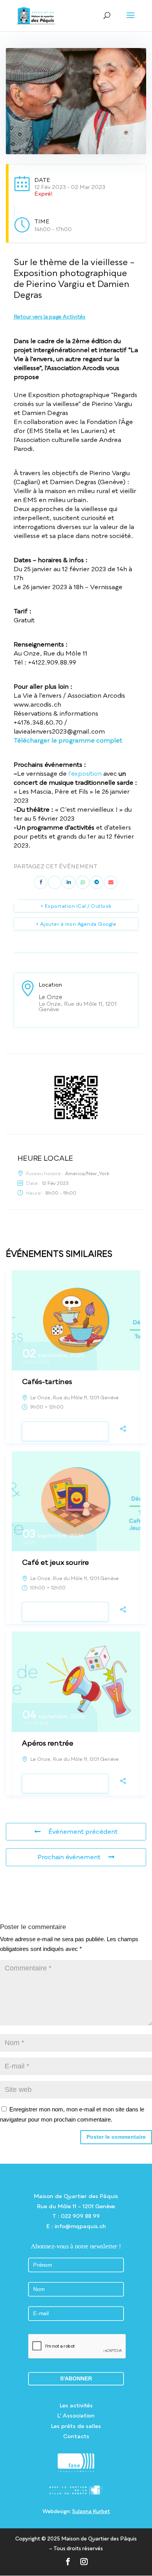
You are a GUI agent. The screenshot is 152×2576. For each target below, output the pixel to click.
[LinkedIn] (69, 882)
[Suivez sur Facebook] (68, 2561)
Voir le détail (65, 1431)
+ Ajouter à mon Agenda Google (76, 924)
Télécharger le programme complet (68, 740)
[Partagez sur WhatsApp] (83, 882)
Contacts (76, 2436)
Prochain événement (69, 1857)
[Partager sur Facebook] (41, 882)
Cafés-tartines (47, 1381)
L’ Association (76, 2415)
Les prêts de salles (76, 2426)
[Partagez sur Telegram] (97, 882)
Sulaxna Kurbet (91, 2511)
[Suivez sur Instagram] (84, 2561)
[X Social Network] (55, 882)
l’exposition (85, 773)
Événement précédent (83, 1831)
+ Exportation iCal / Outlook (76, 906)
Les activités (76, 2405)
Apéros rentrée (48, 1743)
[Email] (111, 882)
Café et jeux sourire (55, 1562)
